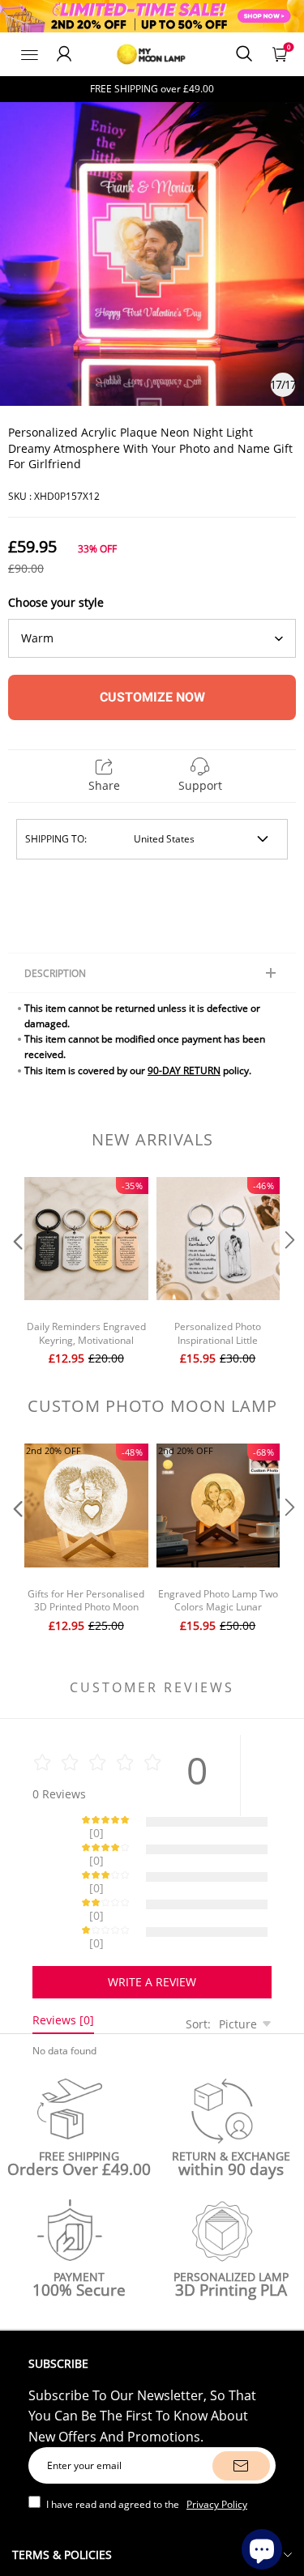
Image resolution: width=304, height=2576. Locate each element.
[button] (16, 1273)
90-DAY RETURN (184, 1070)
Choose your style (56, 602)
